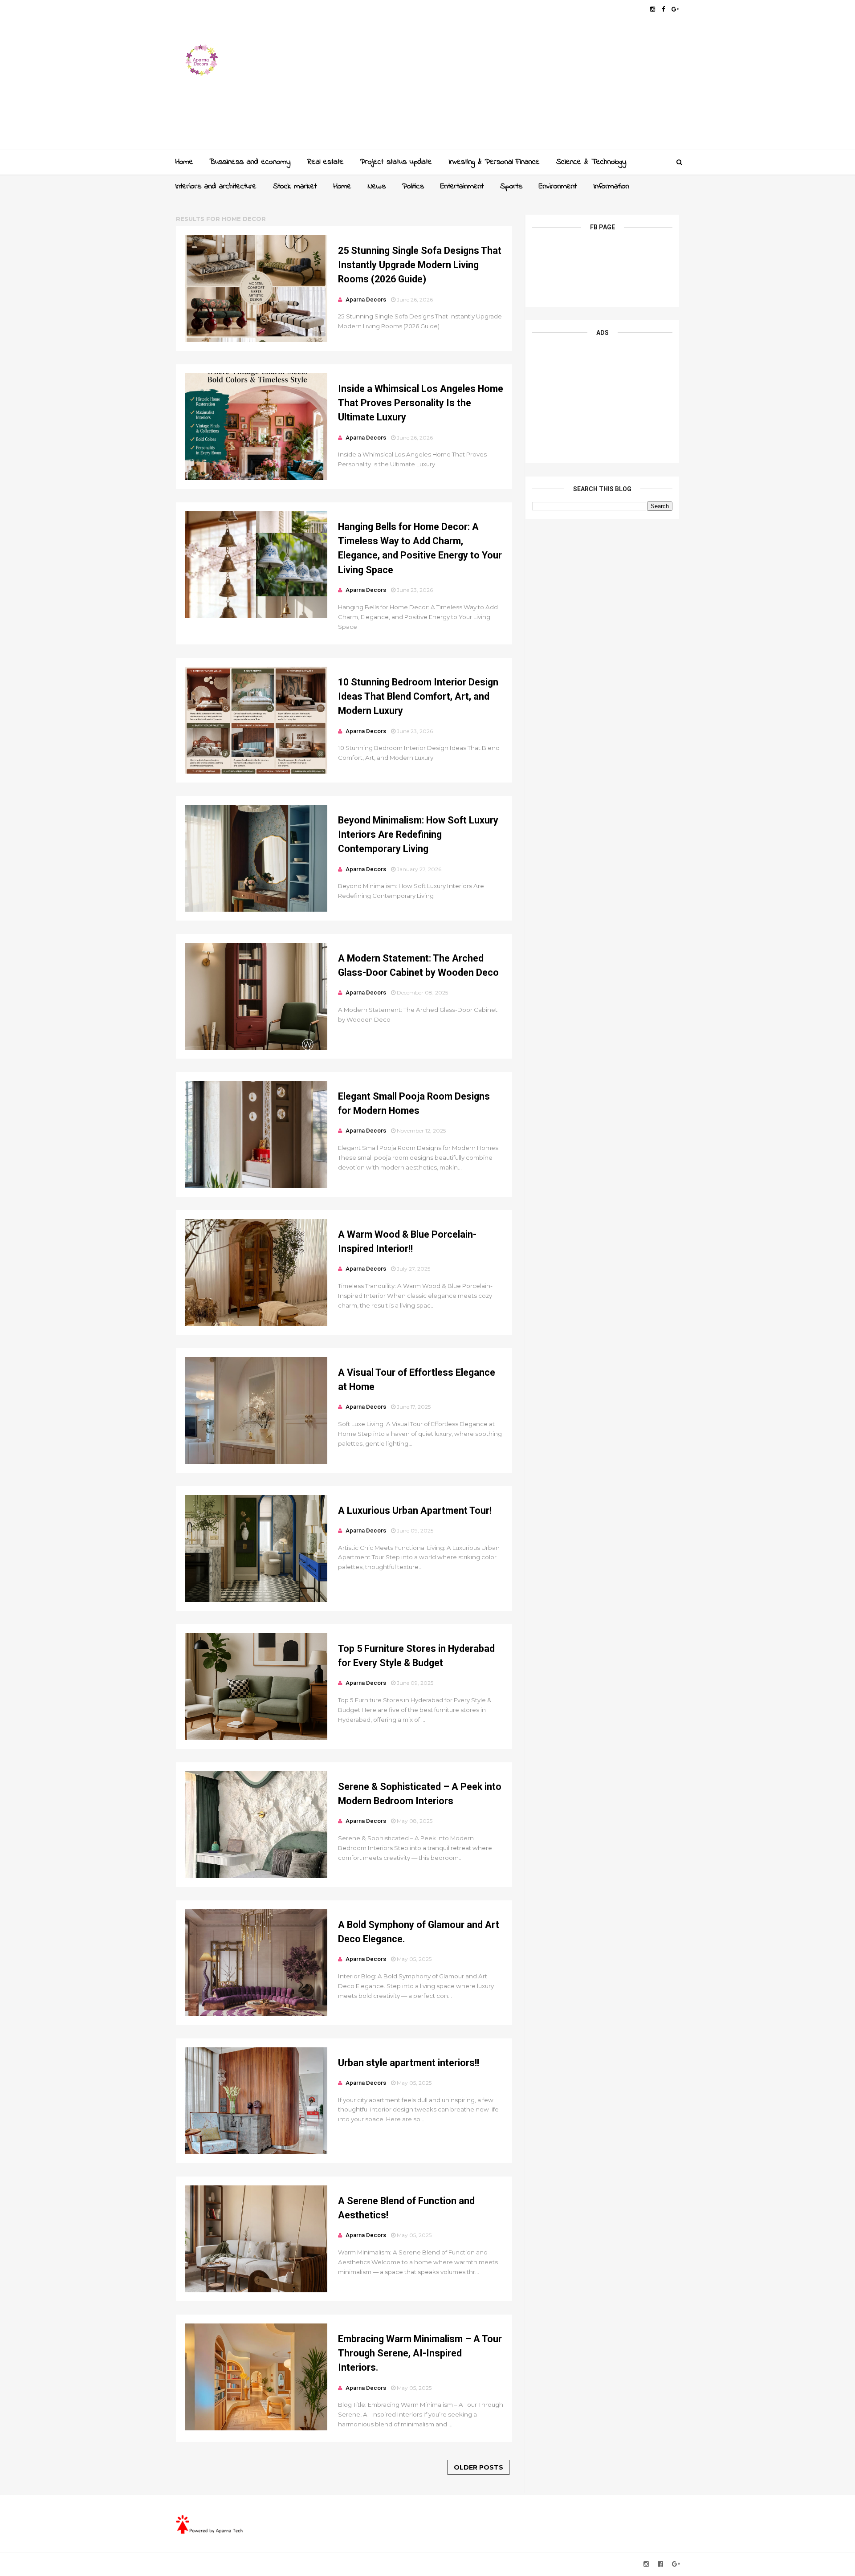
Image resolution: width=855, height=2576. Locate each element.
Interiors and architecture (216, 187)
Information (611, 187)
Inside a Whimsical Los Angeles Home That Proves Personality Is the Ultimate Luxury (421, 403)
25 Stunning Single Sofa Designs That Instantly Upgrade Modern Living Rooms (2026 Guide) (420, 265)
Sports (511, 187)
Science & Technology (591, 162)
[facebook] (663, 9)
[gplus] (675, 9)
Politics (413, 187)
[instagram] (653, 9)
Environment (558, 187)
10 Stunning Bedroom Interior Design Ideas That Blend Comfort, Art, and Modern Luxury (418, 697)
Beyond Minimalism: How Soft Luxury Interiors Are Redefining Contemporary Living (418, 835)
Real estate (325, 162)
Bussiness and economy (250, 162)
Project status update (396, 162)
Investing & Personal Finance (494, 162)
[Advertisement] (517, 87)
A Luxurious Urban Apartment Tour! (415, 1510)
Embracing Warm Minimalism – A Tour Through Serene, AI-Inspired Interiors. (420, 2353)
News (377, 187)
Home (184, 162)
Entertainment (462, 187)
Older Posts (478, 2467)
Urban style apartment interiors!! (409, 2063)
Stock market (295, 187)
